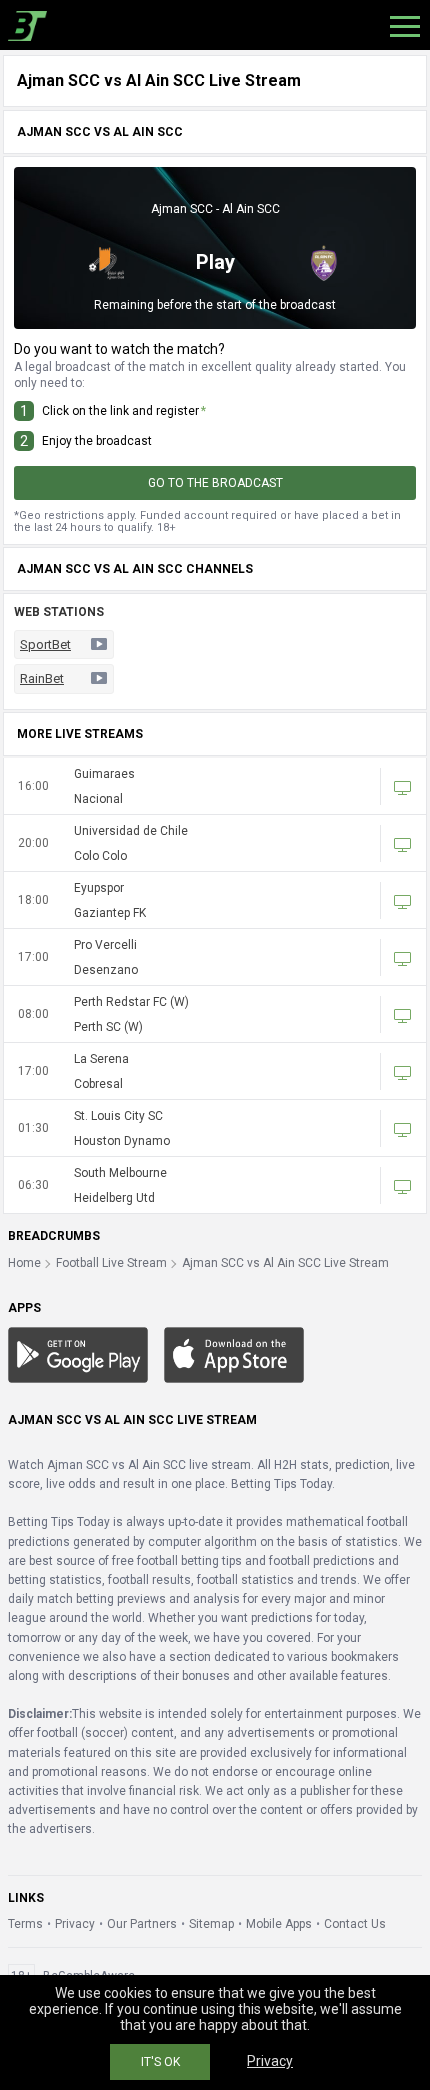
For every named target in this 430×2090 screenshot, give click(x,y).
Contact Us (355, 1924)
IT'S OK (160, 2062)
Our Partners (142, 1924)
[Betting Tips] (78, 1354)
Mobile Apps (279, 1924)
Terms (25, 1924)
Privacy (75, 1924)
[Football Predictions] (23, 25)
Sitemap (211, 1924)
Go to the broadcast (215, 483)
